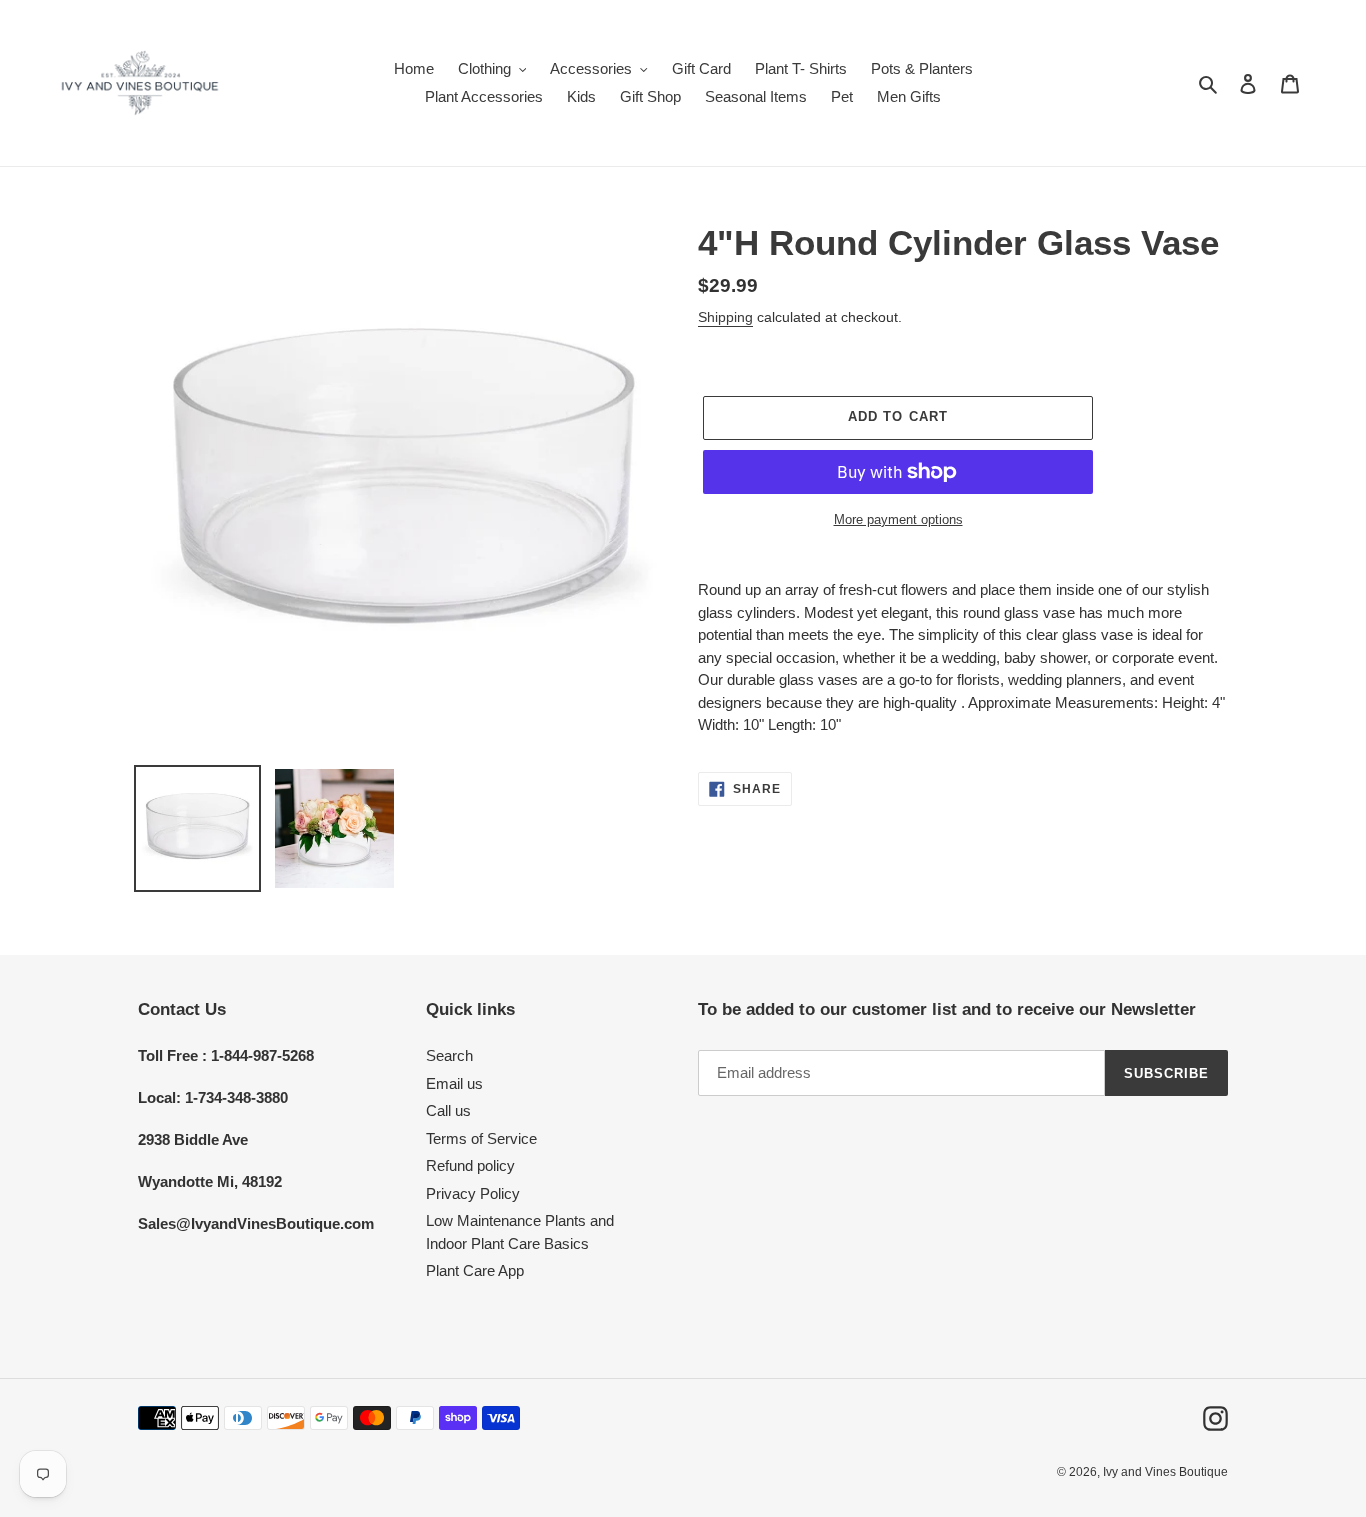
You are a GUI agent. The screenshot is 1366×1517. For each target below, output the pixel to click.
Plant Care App (475, 1270)
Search (449, 1055)
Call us (448, 1110)
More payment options (898, 519)
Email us (454, 1083)
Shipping (725, 317)
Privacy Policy (473, 1193)
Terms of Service (481, 1138)
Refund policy (470, 1165)
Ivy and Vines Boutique (1165, 1472)
